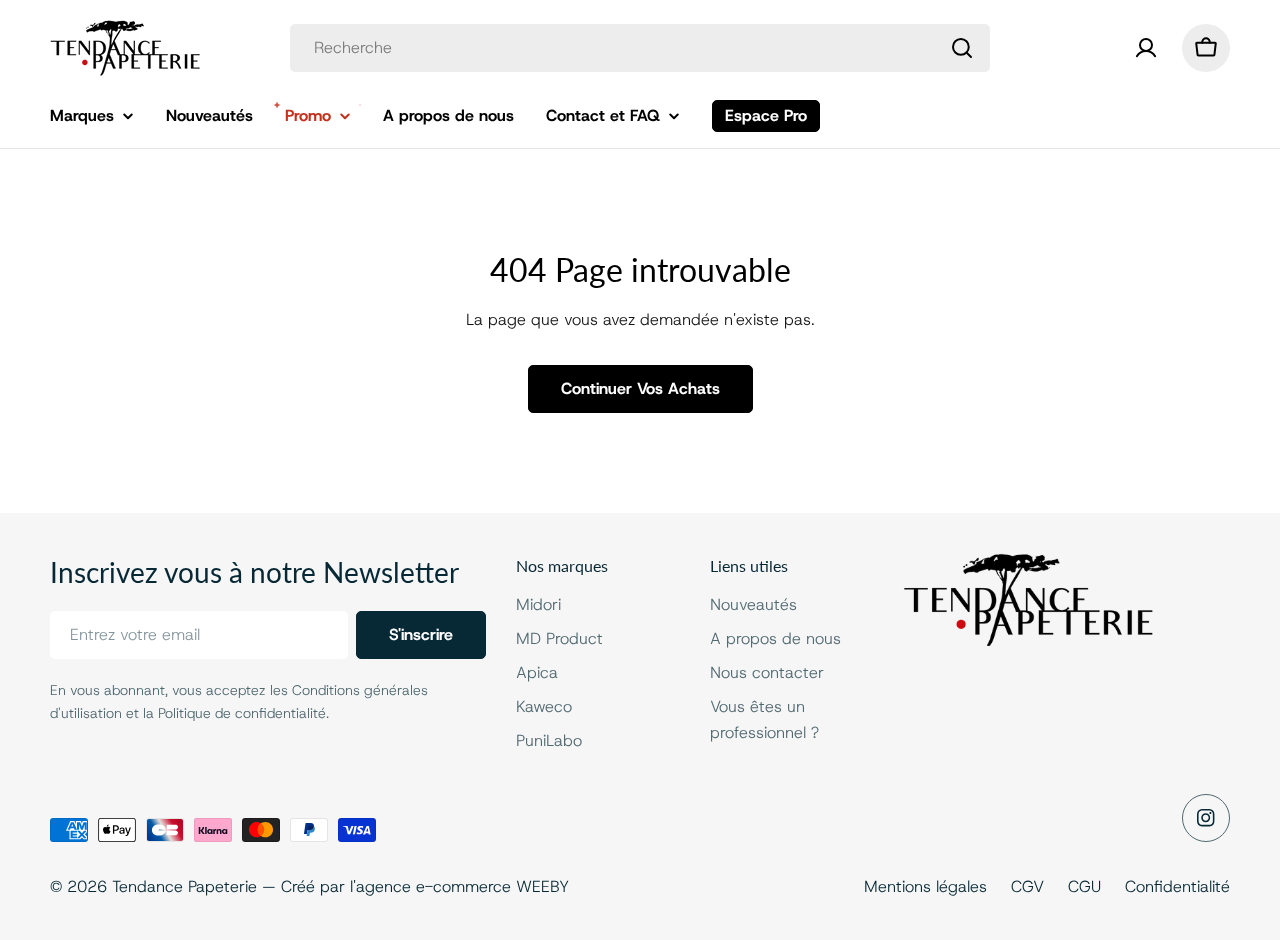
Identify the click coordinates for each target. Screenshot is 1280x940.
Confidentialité (1177, 886)
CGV (1027, 886)
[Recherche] (962, 48)
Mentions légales (925, 886)
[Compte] (1146, 48)
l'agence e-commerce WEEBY (459, 886)
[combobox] (640, 48)
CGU (1084, 886)
